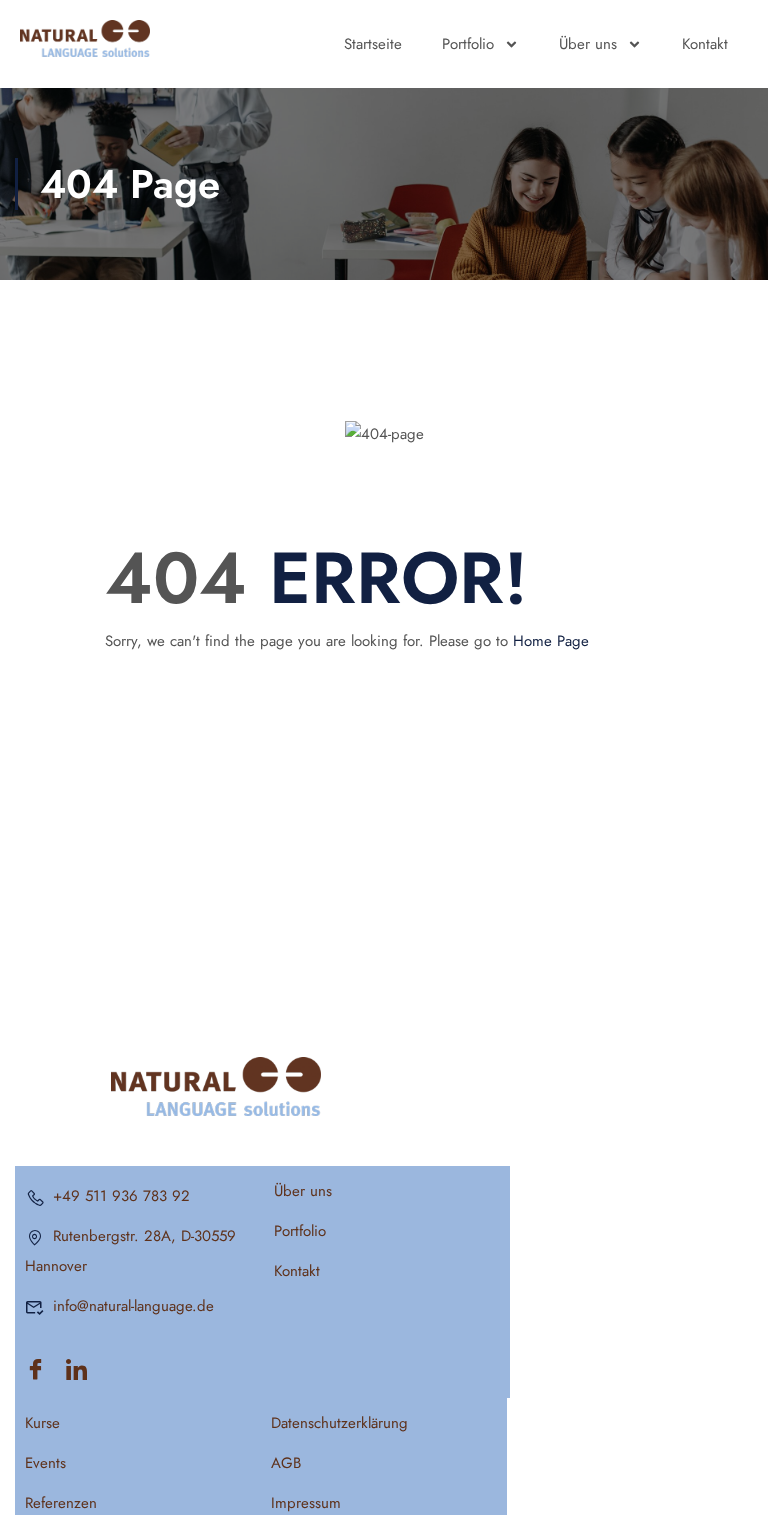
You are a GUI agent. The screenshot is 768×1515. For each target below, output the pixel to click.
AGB (286, 1463)
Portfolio (468, 44)
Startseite (373, 44)
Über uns (588, 44)
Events (45, 1463)
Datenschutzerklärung (339, 1423)
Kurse (42, 1423)
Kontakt (705, 44)
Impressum (306, 1503)
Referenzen (61, 1503)
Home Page (551, 641)
